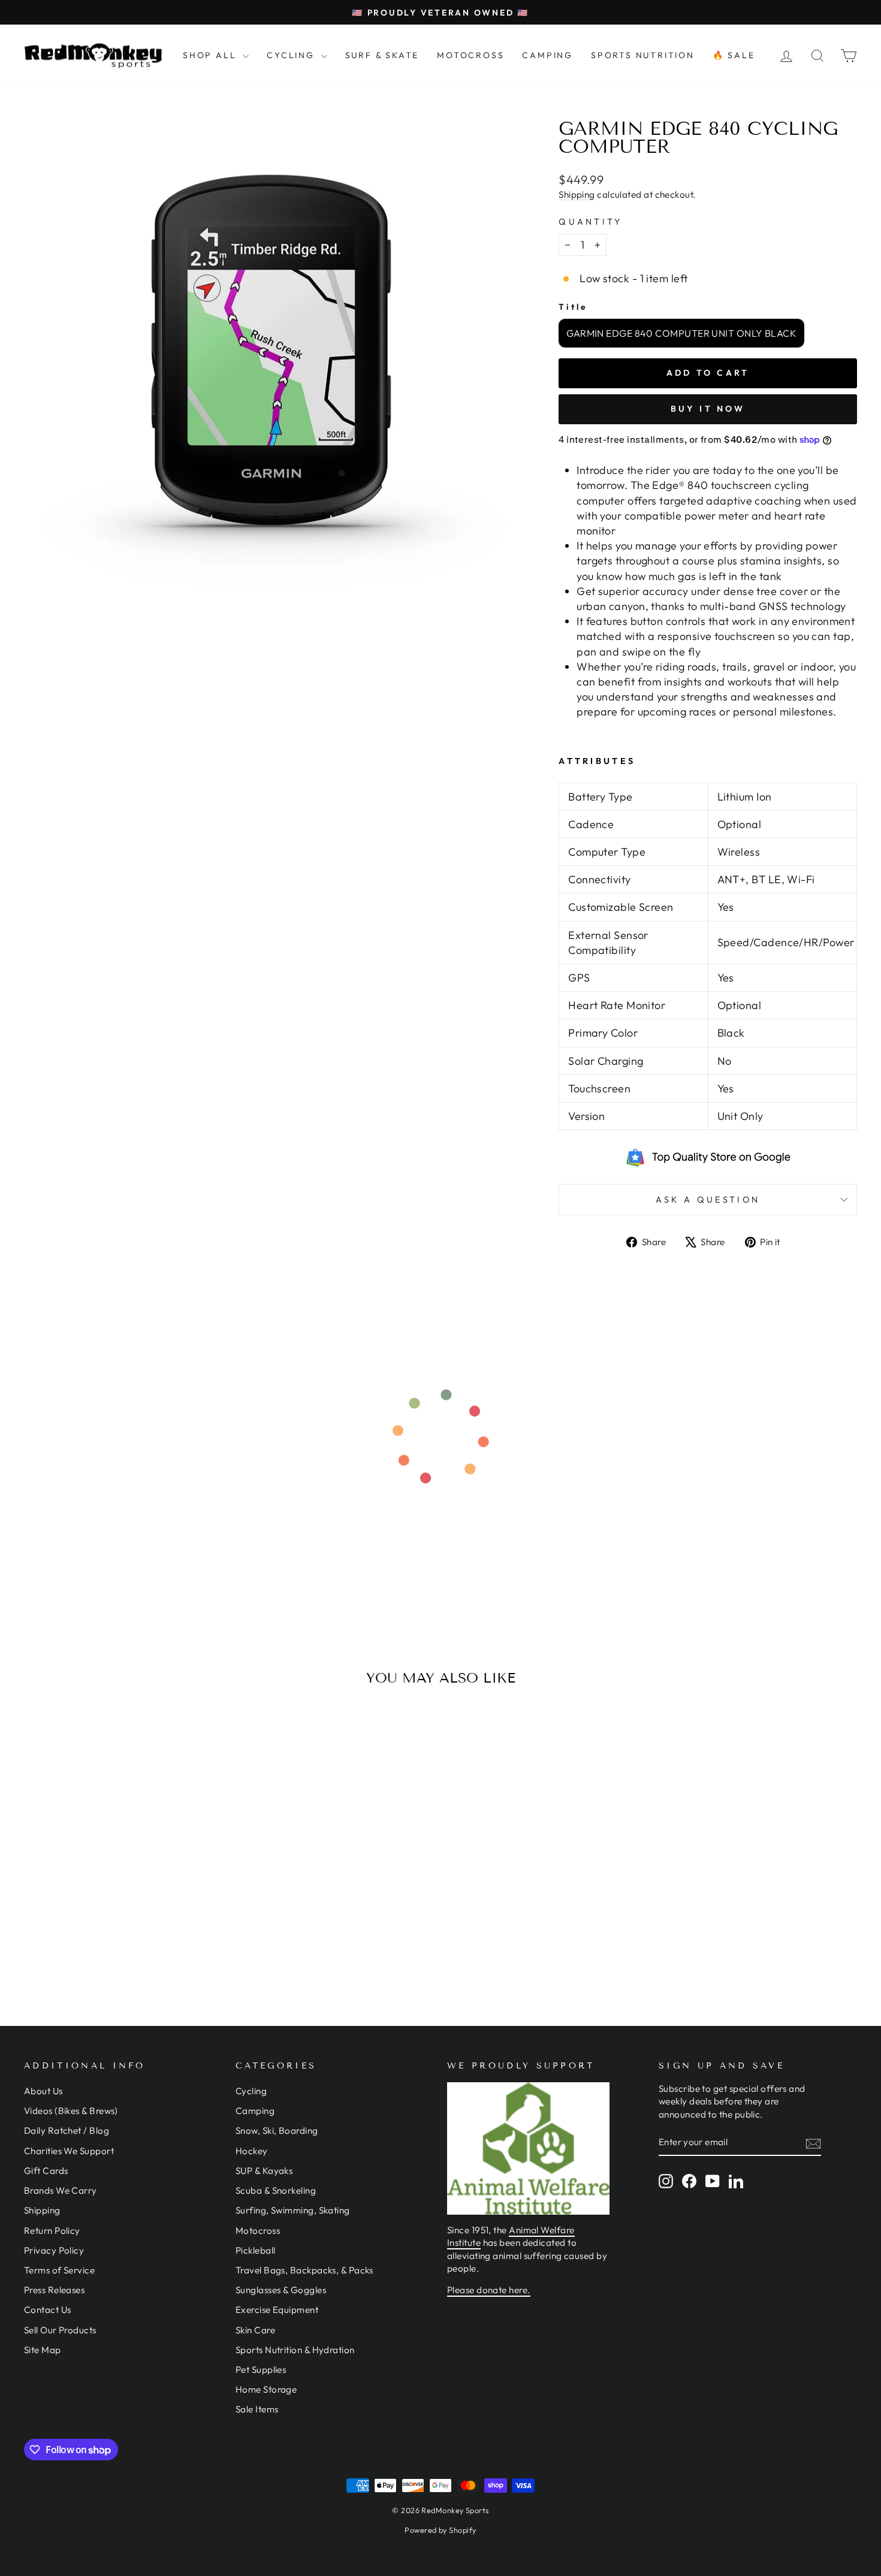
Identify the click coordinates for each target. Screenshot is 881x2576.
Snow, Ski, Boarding (277, 2130)
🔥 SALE (734, 55)
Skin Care (255, 2330)
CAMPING (547, 55)
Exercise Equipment (277, 2310)
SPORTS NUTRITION (643, 55)
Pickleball (256, 2250)
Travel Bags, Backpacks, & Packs (304, 2270)
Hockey (252, 2151)
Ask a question (708, 1200)
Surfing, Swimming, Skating (293, 2210)
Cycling (251, 2091)
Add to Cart (123, 1899)
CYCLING (292, 55)
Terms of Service (59, 2270)
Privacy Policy (54, 2250)
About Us (43, 2091)
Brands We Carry (61, 2190)
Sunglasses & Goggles (281, 2290)
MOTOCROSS (470, 55)
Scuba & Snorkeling (276, 2190)
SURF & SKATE (382, 55)
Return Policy (52, 2231)
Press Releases (54, 2290)
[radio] (681, 333)
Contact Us (48, 2310)
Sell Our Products (60, 2330)
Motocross (258, 2231)
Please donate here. (489, 2290)
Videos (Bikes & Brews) (71, 2111)
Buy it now (708, 409)
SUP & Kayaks (264, 2171)
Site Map (43, 2350)
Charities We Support (69, 2151)
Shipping (577, 194)
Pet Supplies (261, 2370)
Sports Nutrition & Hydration (295, 2350)
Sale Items (257, 2409)
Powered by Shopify (440, 2530)
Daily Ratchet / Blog (67, 2130)
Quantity (591, 222)
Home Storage (266, 2389)
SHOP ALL (211, 55)
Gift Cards (46, 2171)
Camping (255, 2111)
